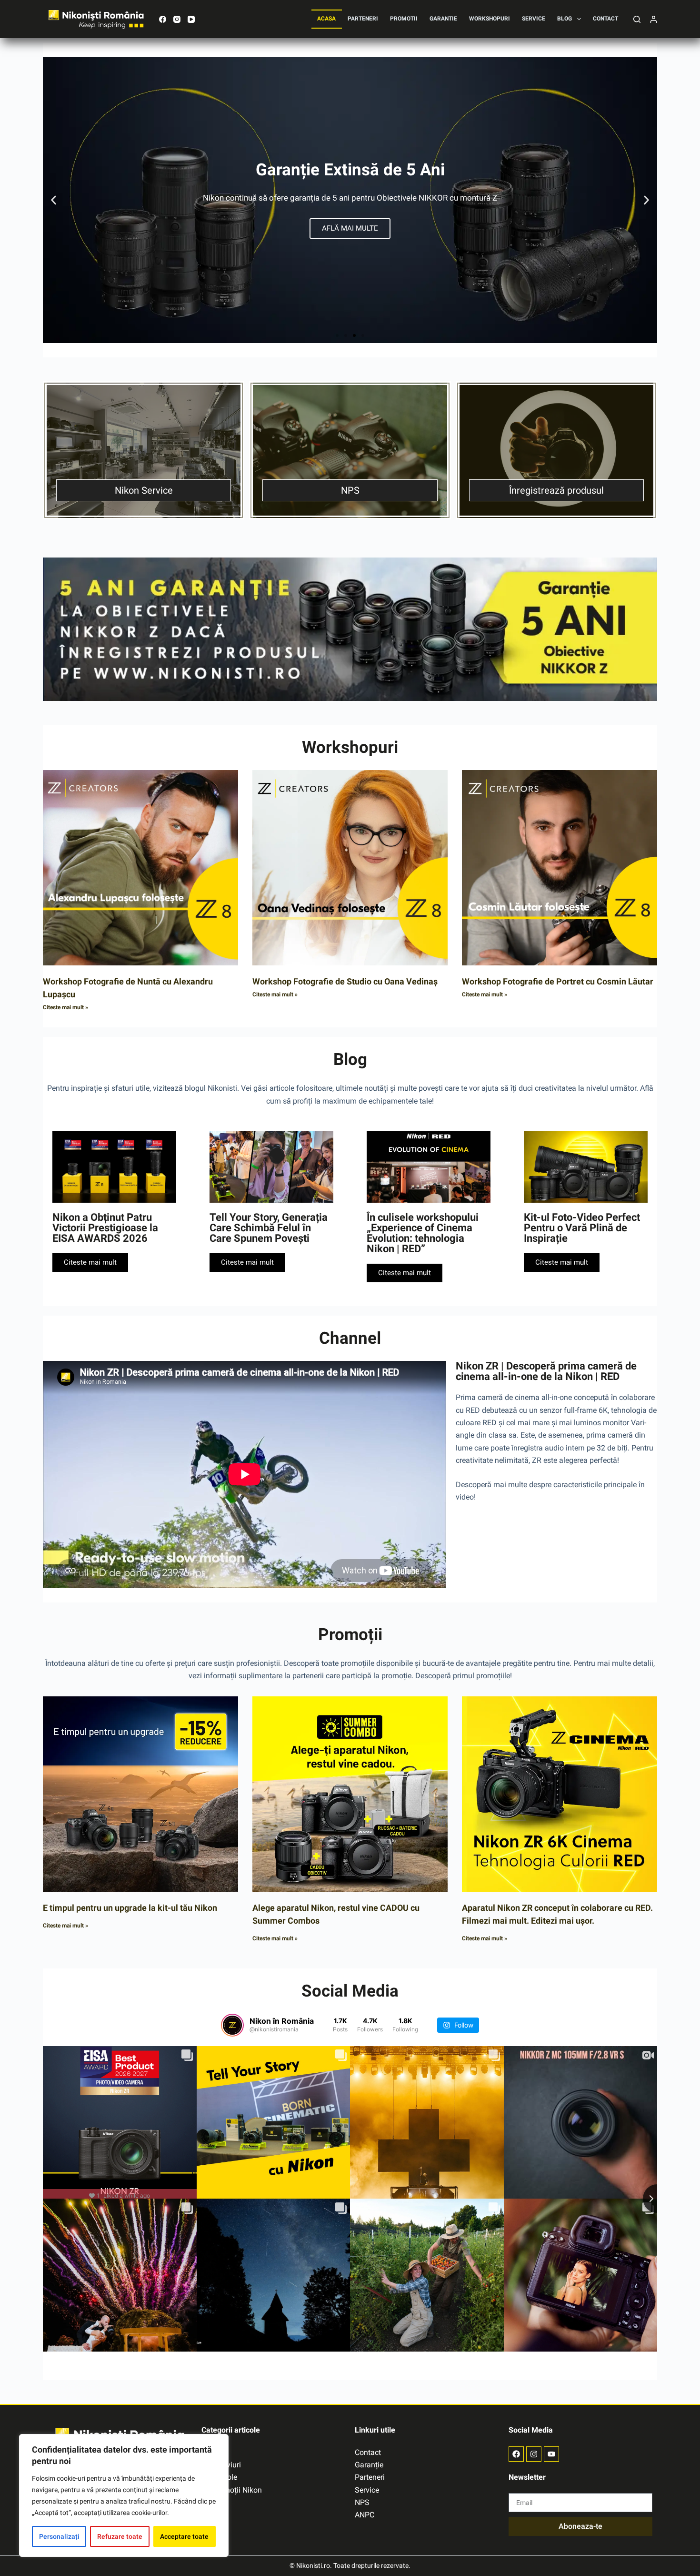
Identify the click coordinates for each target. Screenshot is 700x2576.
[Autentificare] (654, 19)
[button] (54, 200)
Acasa (326, 19)
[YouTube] (191, 19)
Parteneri (363, 19)
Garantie (443, 19)
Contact (605, 19)
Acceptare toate (184, 2536)
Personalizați (59, 2536)
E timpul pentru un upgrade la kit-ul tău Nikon (130, 1908)
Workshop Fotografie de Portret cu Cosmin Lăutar (558, 981)
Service (534, 19)
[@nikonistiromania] (232, 2025)
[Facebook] (163, 19)
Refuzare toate (120, 2536)
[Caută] (637, 19)
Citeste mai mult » (65, 1007)
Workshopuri (490, 19)
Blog (565, 19)
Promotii (404, 19)
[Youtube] (551, 2454)
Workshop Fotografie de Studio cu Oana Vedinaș (345, 981)
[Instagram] (177, 19)
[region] (124, 2495)
